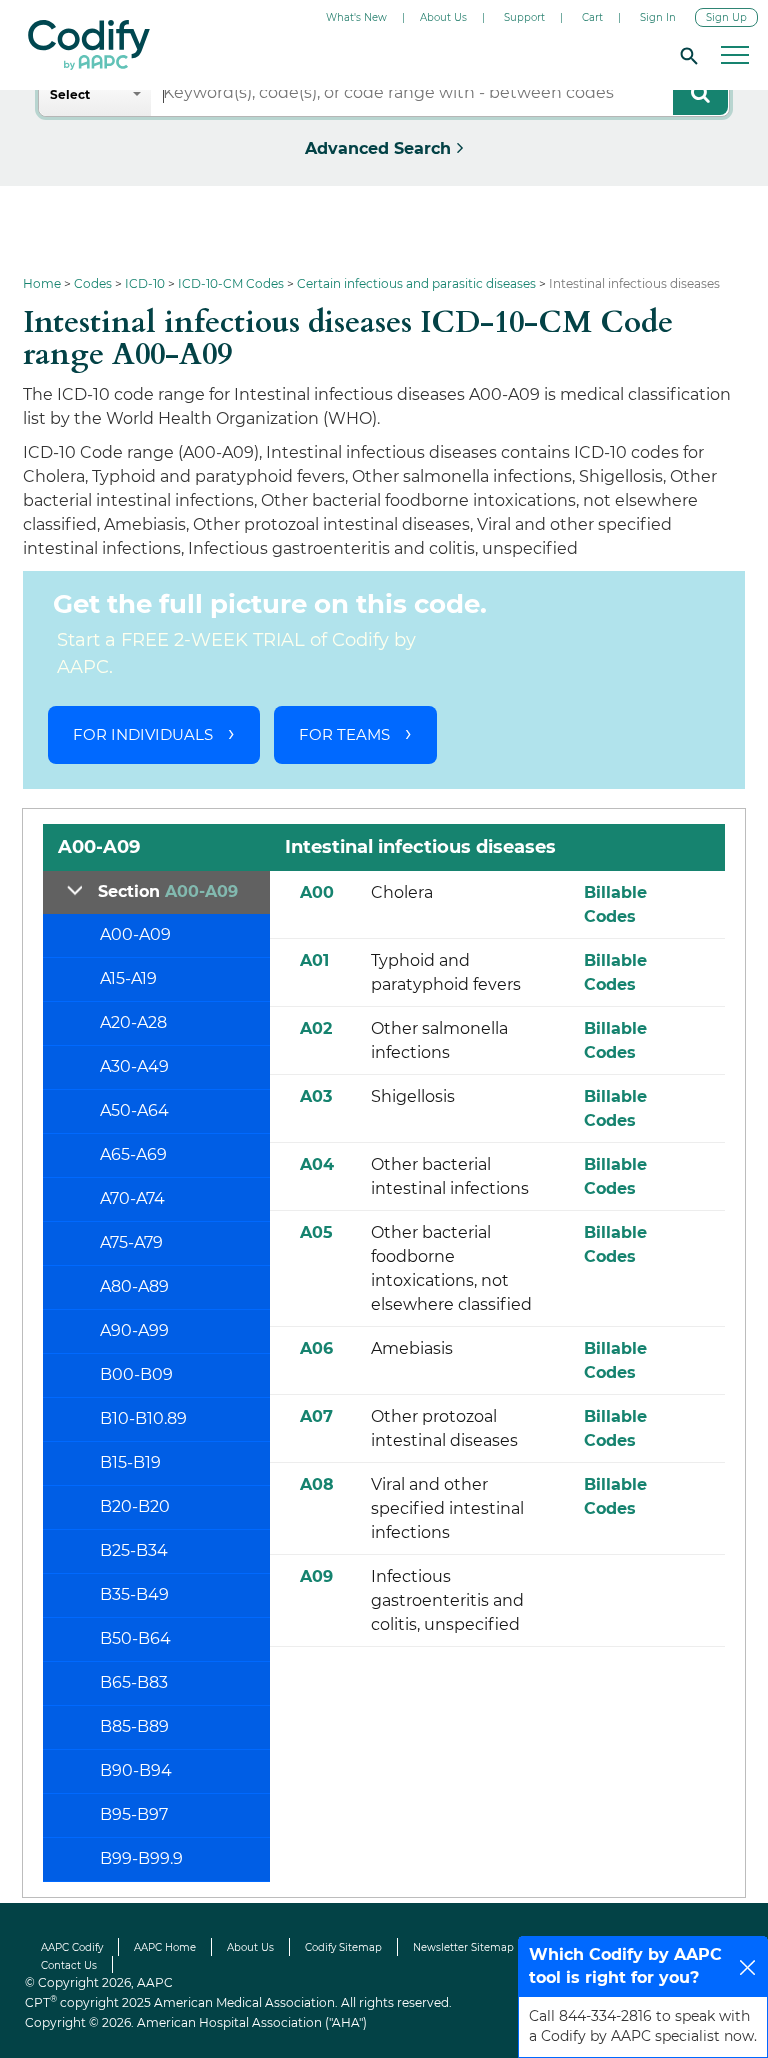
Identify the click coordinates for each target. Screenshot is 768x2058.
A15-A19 (128, 978)
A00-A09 (135, 934)
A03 (316, 1096)
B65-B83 (134, 1682)
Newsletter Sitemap (463, 1947)
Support (524, 17)
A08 (317, 1484)
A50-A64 (134, 1110)
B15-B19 (130, 1462)
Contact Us (69, 1965)
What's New (356, 17)
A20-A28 (133, 1022)
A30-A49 (134, 1066)
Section (168, 891)
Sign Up (726, 17)
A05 (316, 1232)
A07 (316, 1416)
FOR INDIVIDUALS (143, 734)
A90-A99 (134, 1330)
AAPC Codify (72, 1947)
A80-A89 (134, 1286)
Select (70, 94)
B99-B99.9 (141, 1858)
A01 (314, 960)
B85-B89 (134, 1726)
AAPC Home (165, 1947)
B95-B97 (134, 1814)
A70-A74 (132, 1198)
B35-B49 (134, 1594)
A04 (317, 1164)
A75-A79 (131, 1242)
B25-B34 (134, 1550)
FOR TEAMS (344, 734)
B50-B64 (135, 1638)
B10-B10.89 (143, 1418)
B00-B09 (136, 1374)
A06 (316, 1348)
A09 (316, 1576)
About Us (443, 17)
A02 (316, 1028)
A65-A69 (133, 1154)
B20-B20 (135, 1506)
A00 (317, 892)
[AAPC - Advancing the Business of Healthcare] (89, 45)
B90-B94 (136, 1770)
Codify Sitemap (343, 1947)
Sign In (658, 17)
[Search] (686, 55)
